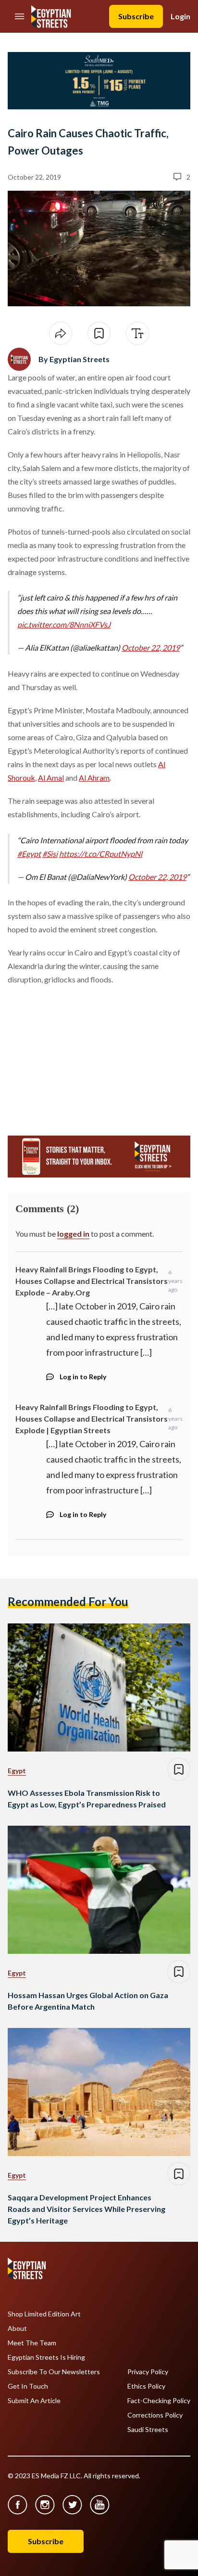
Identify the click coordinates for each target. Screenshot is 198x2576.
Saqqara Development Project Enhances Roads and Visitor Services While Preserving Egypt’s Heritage (87, 2209)
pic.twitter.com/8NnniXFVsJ (64, 624)
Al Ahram (94, 778)
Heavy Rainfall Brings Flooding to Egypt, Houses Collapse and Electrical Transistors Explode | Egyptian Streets (92, 1419)
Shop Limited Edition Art (44, 2314)
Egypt (17, 1771)
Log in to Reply (83, 1377)
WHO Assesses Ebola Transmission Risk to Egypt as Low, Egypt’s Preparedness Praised (87, 1798)
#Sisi (50, 854)
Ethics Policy (146, 2386)
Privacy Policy (148, 2372)
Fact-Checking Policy (159, 2401)
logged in (73, 1234)
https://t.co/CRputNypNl (101, 854)
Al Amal (51, 778)
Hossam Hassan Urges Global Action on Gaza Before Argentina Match (88, 2001)
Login (180, 16)
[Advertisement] (81, 1056)
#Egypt (29, 854)
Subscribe (136, 16)
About (17, 2328)
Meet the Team (32, 2343)
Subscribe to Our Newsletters (54, 2372)
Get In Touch (28, 2386)
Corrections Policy (155, 2415)
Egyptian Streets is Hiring (46, 2357)
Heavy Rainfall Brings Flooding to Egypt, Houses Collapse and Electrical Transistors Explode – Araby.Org (92, 1281)
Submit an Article (34, 2401)
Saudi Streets (148, 2430)
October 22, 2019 (151, 647)
